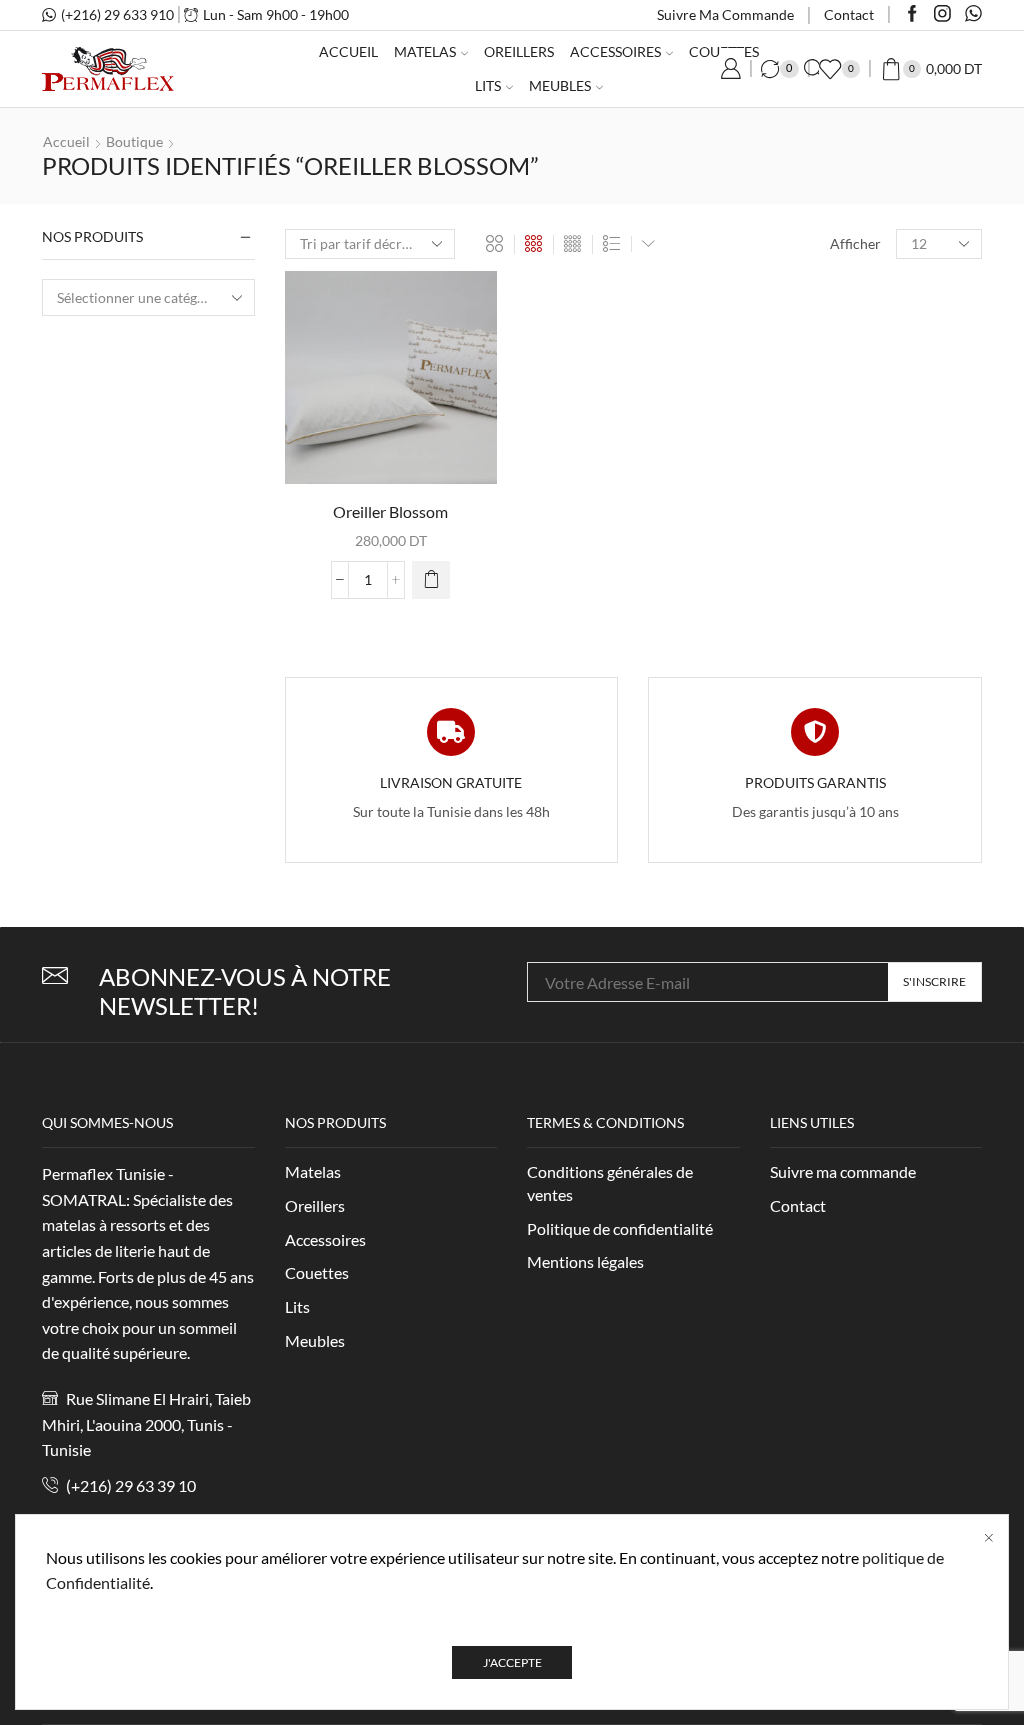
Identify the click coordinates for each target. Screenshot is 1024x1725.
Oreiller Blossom (390, 511)
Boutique (134, 141)
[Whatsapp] (973, 15)
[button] (431, 580)
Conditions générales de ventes (610, 1183)
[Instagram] (942, 15)
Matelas (425, 51)
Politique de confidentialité (620, 1228)
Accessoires (615, 51)
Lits (488, 85)
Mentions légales (585, 1261)
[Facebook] (912, 15)
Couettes (317, 1272)
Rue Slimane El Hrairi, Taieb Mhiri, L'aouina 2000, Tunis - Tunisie (146, 1424)
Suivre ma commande (725, 14)
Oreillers (519, 51)
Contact (849, 14)
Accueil (348, 51)
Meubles (560, 85)
